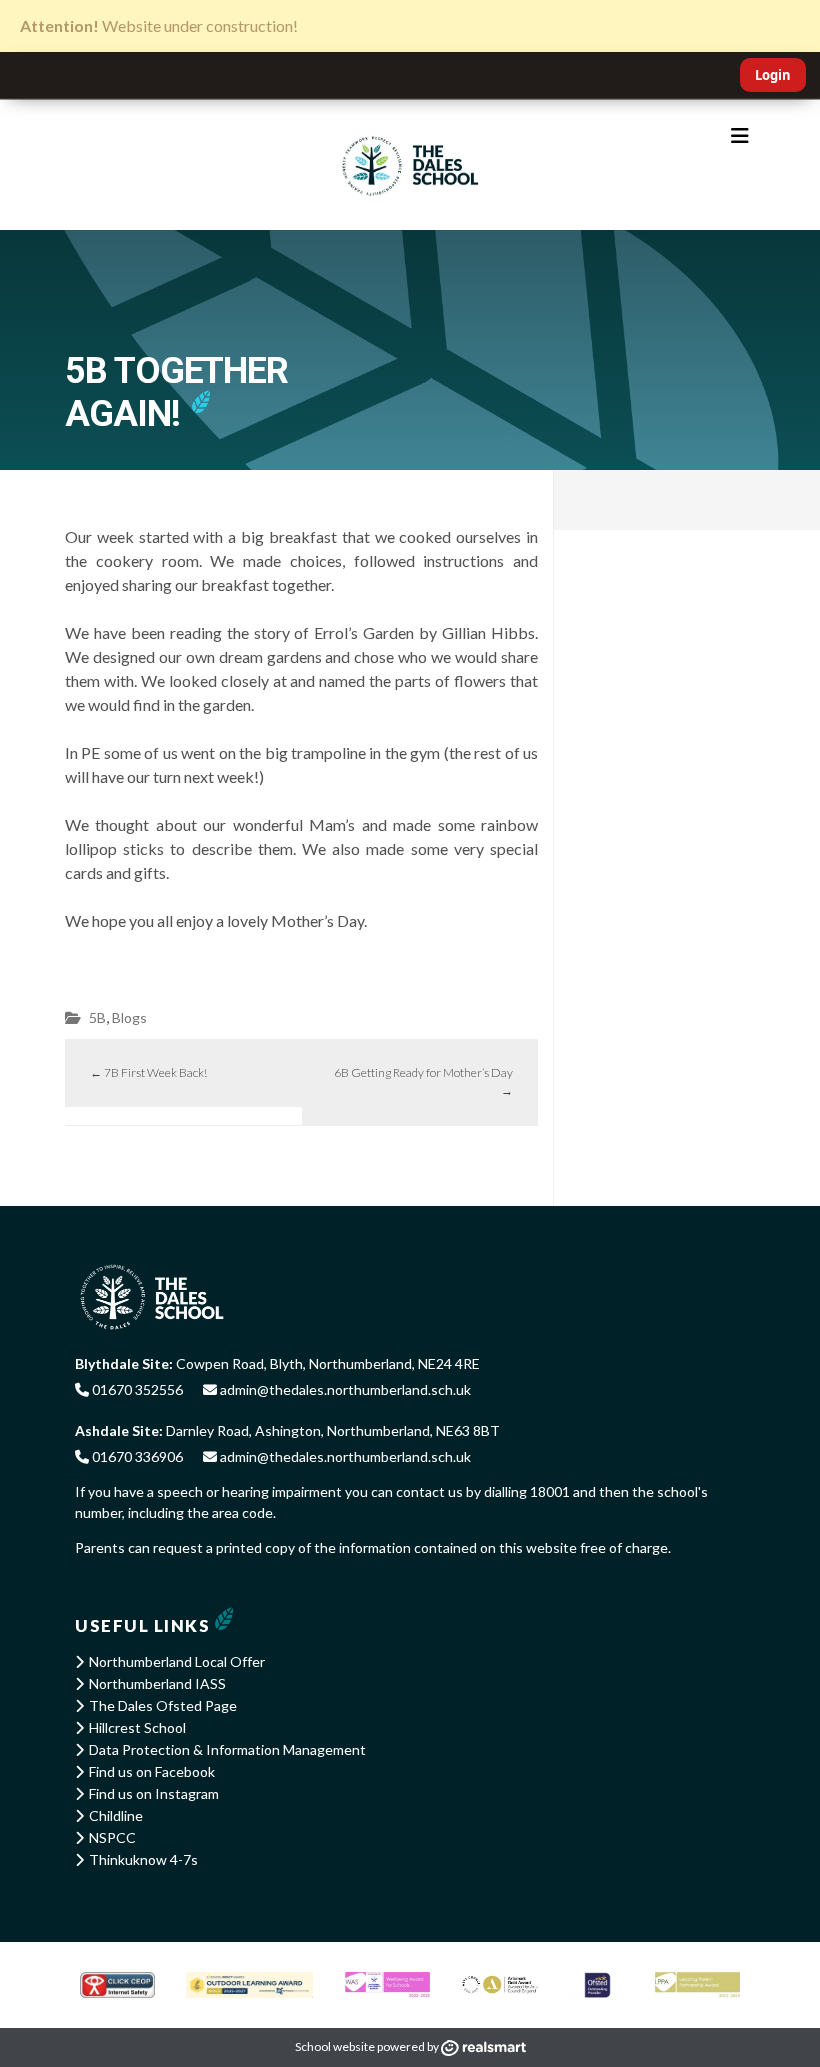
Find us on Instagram (154, 1793)
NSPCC (112, 1837)
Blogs (129, 1017)
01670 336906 (136, 1456)
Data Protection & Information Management (227, 1749)
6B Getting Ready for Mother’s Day (423, 1081)
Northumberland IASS (157, 1683)
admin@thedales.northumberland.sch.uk (344, 1389)
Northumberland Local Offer (177, 1661)
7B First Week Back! (148, 1072)
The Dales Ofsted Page (163, 1705)
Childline (116, 1815)
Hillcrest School (137, 1727)
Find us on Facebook (152, 1771)
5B (97, 1017)
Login (773, 75)
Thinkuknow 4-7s (143, 1859)
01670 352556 (136, 1389)
